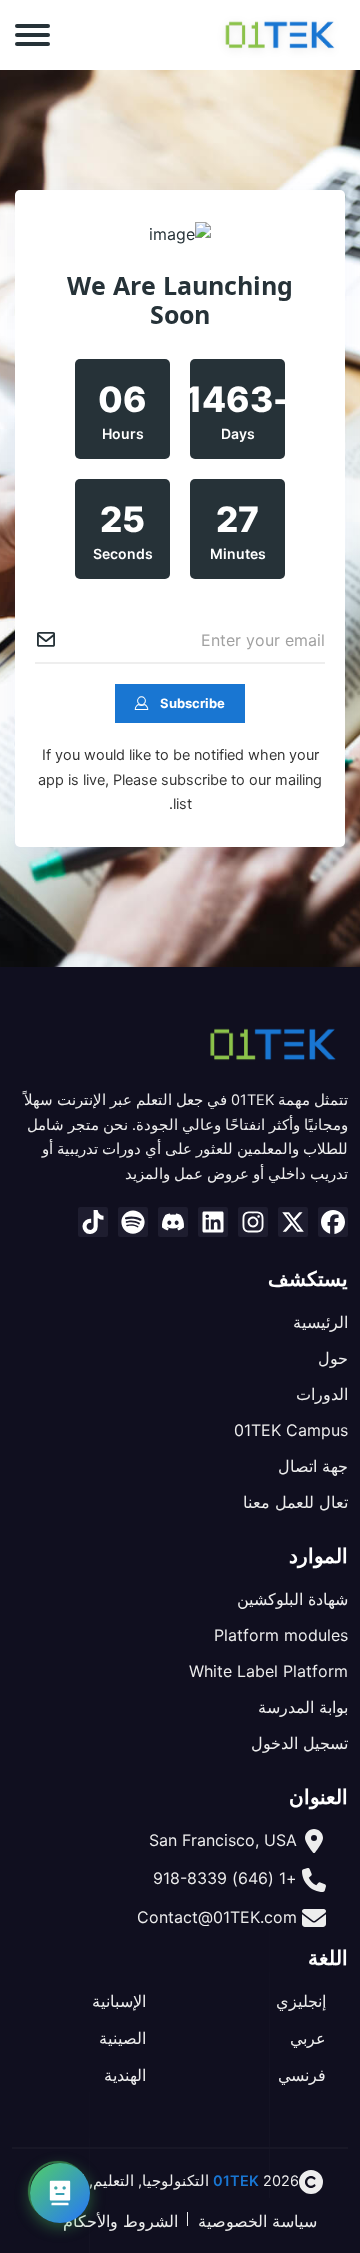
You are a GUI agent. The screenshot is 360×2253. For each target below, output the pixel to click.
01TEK (236, 2181)
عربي (308, 2038)
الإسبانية (119, 2001)
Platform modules (281, 1635)
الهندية (125, 2075)
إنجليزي (301, 2001)
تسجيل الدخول (299, 1743)
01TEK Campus (291, 1430)
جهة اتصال (313, 1466)
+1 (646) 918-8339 (225, 1878)
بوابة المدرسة (303, 1707)
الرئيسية (320, 1322)
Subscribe (192, 703)
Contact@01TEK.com (217, 1917)
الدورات (322, 1394)
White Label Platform (268, 1671)
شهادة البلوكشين (292, 1599)
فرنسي (302, 2075)
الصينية (122, 2038)
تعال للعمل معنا (295, 1502)
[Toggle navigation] (32, 35)
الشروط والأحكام (120, 2221)
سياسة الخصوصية (257, 2221)
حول (333, 1358)
